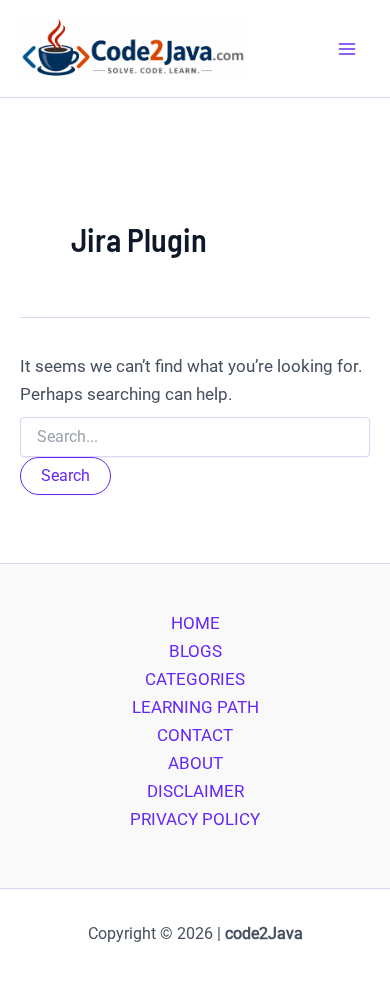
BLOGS (195, 651)
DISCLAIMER (195, 791)
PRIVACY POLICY (195, 819)
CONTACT (195, 735)
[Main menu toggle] (348, 49)
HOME (195, 623)
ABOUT (195, 763)
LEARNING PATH (195, 707)
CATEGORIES (195, 679)
